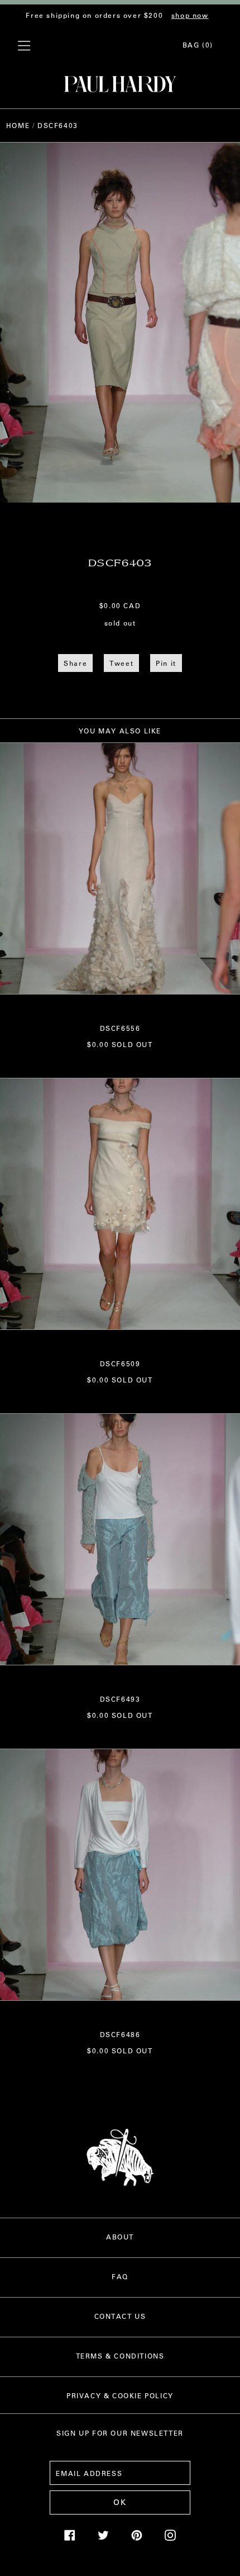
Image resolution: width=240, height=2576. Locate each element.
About (120, 2237)
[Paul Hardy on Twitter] (103, 2538)
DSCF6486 (120, 2034)
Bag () (198, 45)
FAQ (120, 2276)
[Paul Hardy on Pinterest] (137, 2538)
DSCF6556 (120, 1028)
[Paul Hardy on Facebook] (70, 2538)
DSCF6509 (120, 1363)
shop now (190, 15)
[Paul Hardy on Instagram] (170, 2538)
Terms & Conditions (120, 2356)
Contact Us (120, 2316)
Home (18, 125)
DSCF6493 (120, 1699)
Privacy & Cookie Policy (120, 2395)
